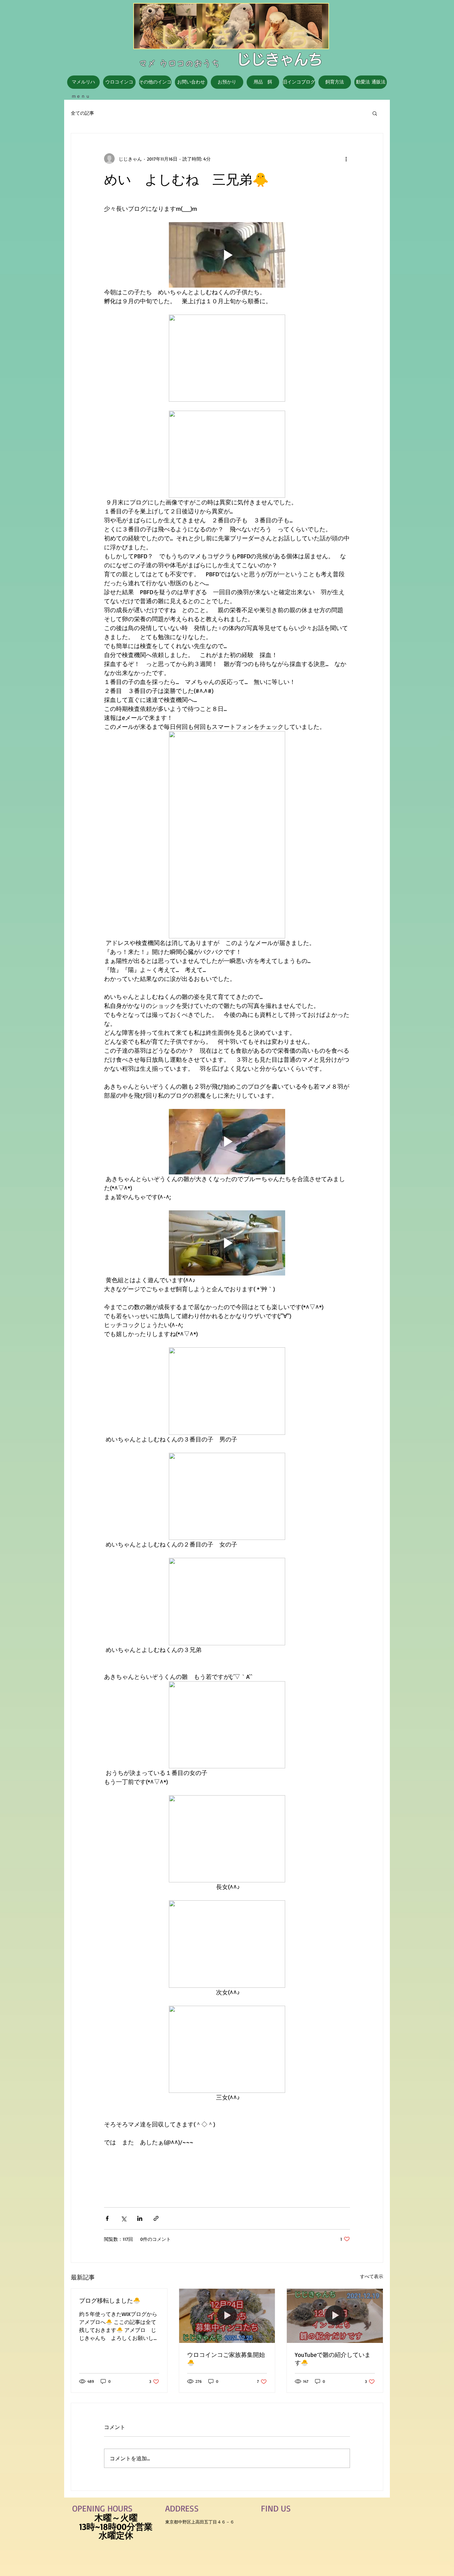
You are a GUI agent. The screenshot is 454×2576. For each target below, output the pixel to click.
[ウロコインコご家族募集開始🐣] (227, 2316)
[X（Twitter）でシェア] (123, 2218)
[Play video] (227, 255)
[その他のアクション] (346, 159)
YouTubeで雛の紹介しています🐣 (333, 2359)
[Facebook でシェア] (107, 2218)
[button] (375, 113)
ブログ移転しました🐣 (110, 2300)
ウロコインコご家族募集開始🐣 (226, 2359)
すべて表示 (372, 2276)
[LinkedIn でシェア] (140, 2218)
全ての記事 (82, 113)
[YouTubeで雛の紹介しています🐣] (335, 2316)
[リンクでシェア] (156, 2218)
